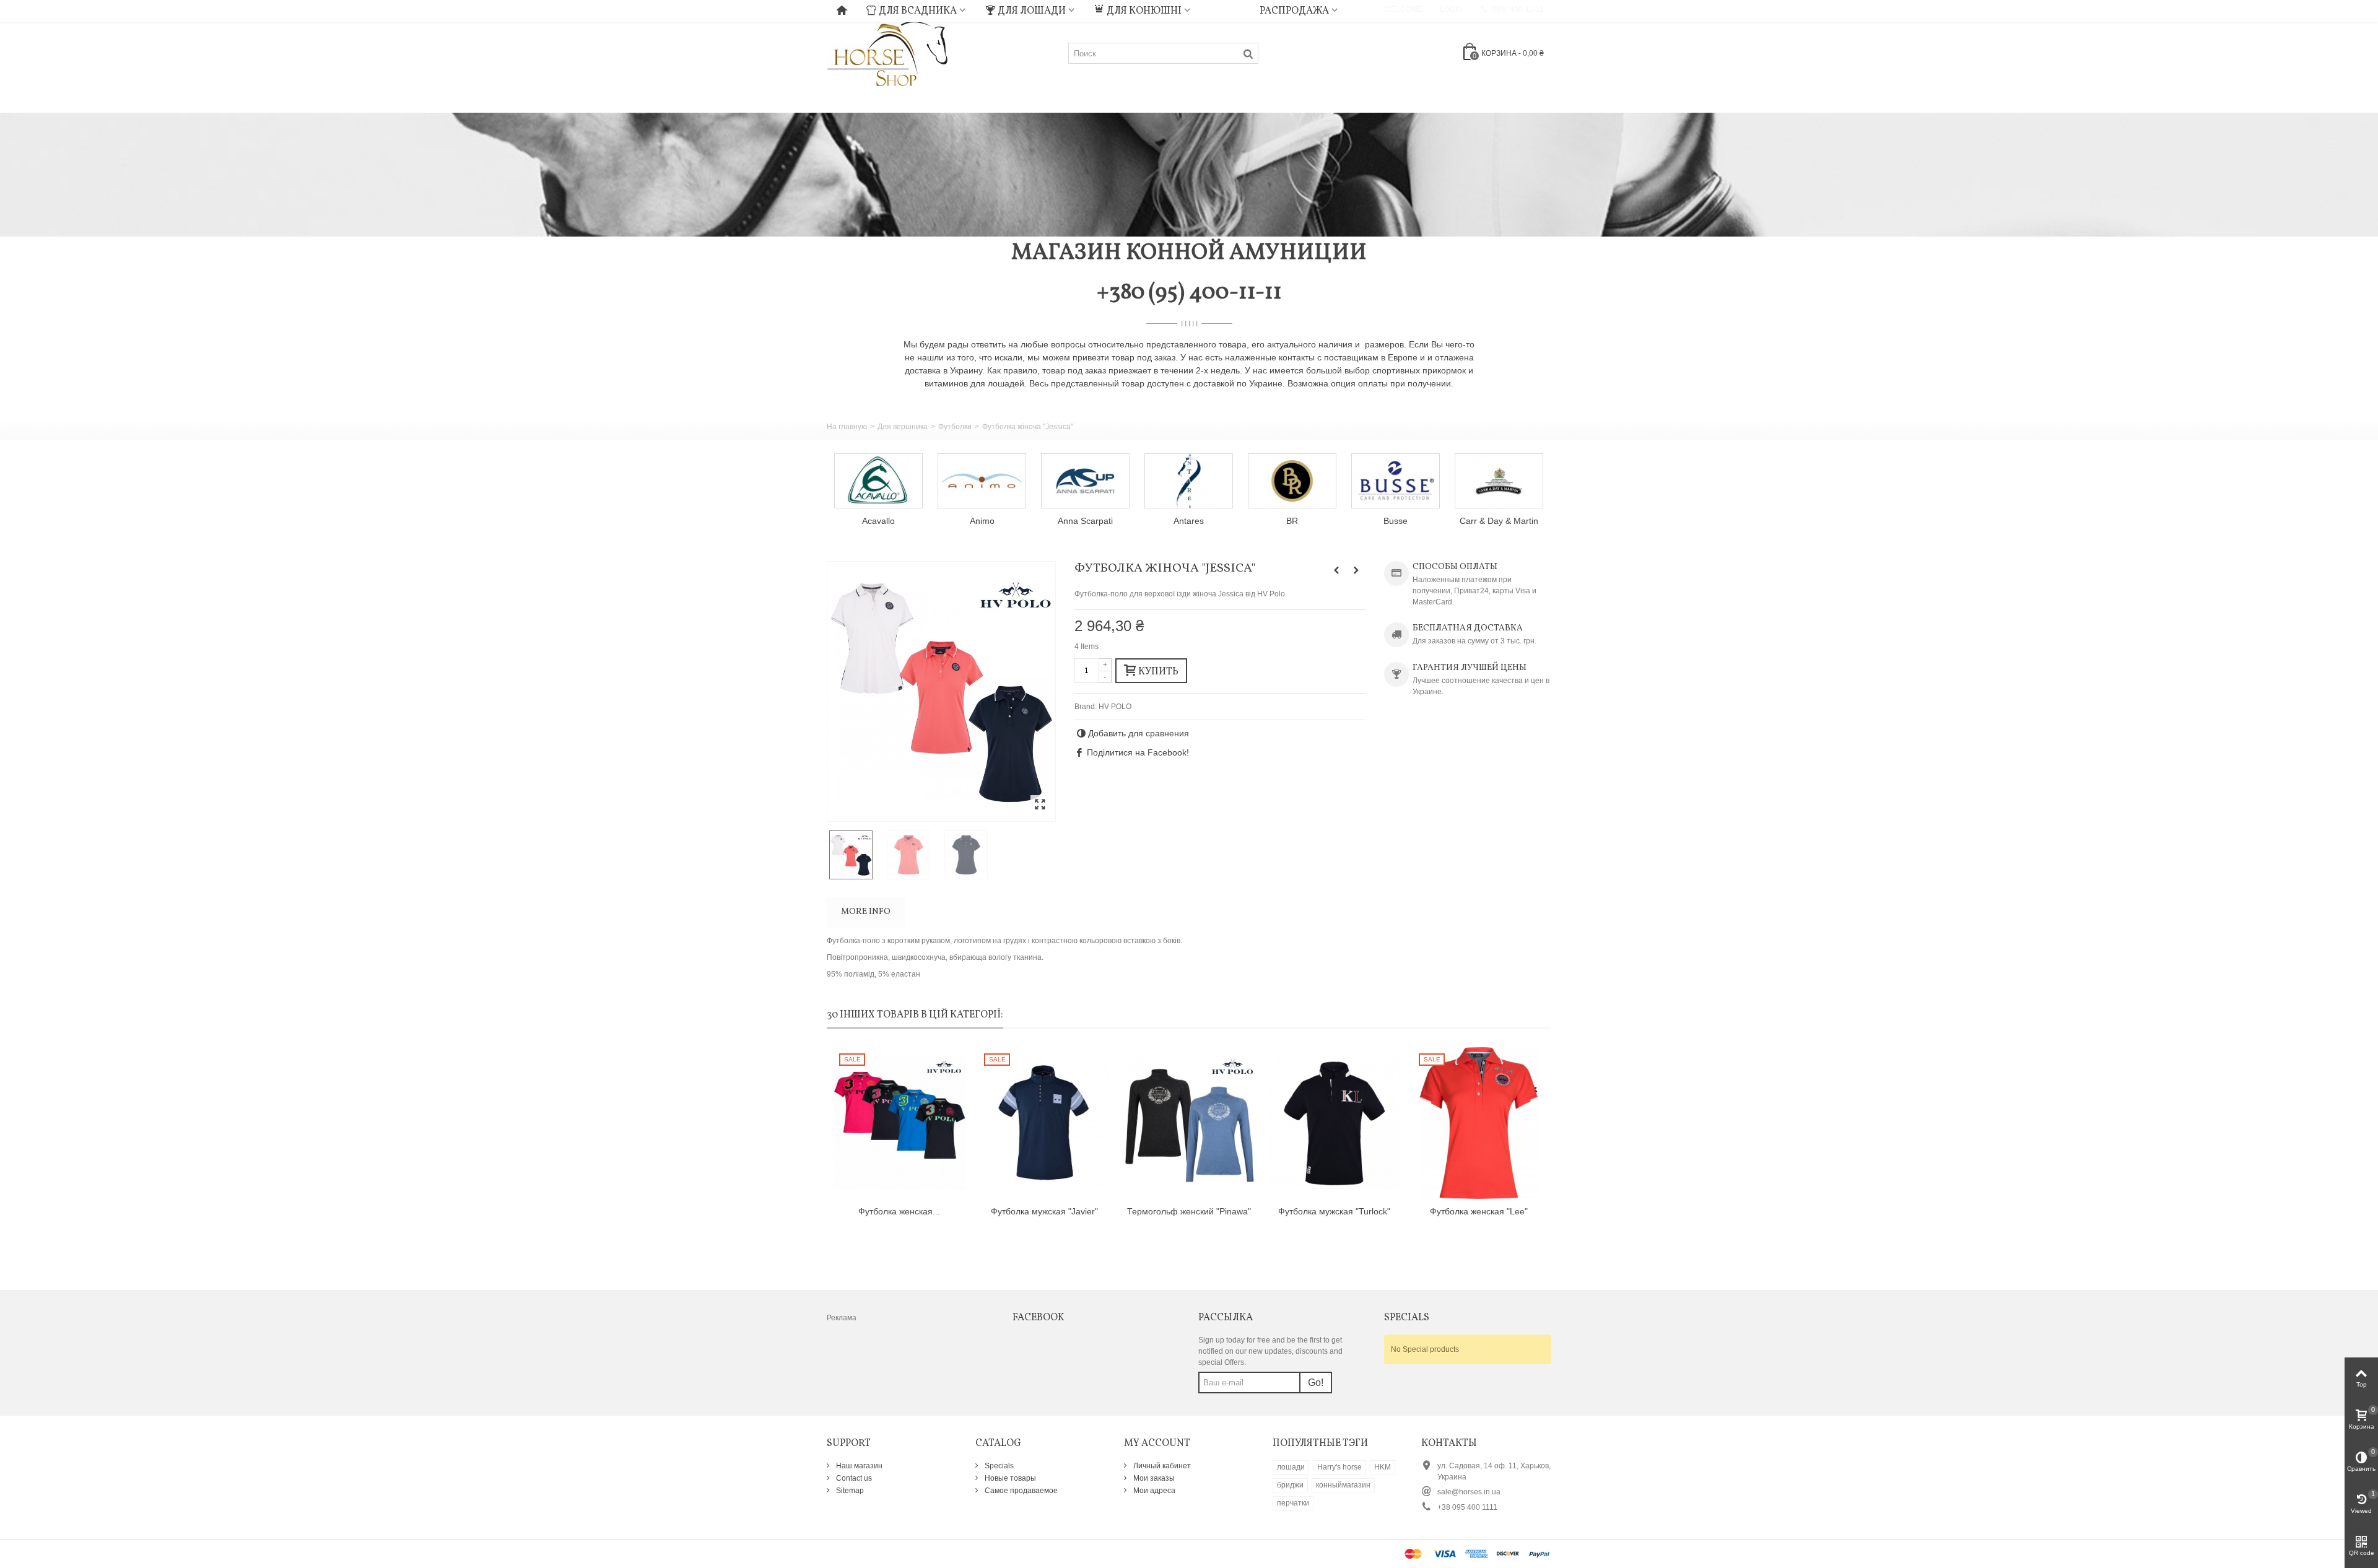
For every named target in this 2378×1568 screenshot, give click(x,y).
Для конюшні (1144, 11)
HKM (1383, 1467)
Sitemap (849, 1491)
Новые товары (1009, 1478)
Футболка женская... (899, 1211)
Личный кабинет (1161, 1466)
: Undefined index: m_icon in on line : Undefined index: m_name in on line (1225, 9)
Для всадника (918, 11)
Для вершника (903, 427)
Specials (998, 1466)
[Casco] (1499, 481)
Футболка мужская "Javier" (1044, 1211)
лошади (1291, 1467)
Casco (1499, 521)
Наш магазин (858, 1466)
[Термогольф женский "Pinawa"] (1189, 1123)
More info (866, 912)
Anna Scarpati (982, 521)
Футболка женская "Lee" (1479, 1211)
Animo (879, 521)
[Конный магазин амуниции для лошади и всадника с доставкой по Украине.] (887, 53)
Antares (1085, 521)
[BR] (1189, 481)
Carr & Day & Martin (1396, 521)
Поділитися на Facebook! (1138, 752)
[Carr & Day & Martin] (1396, 481)
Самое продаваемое (1020, 1491)
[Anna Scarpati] (982, 481)
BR (1189, 521)
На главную (847, 427)
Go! (1316, 1383)
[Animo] (878, 481)
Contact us (853, 1478)
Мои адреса (1153, 1491)
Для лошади (1032, 11)
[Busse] (1292, 481)
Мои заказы (1153, 1478)
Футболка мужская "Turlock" (1334, 1211)
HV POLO (1115, 707)
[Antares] (1085, 481)
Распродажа (1294, 11)
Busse (1292, 521)
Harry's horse (1339, 1467)
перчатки (1293, 1503)
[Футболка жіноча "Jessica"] (941, 691)
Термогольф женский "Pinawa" (1189, 1211)
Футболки (955, 427)
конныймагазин (1343, 1485)
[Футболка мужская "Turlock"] (1334, 1123)
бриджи (1290, 1485)
